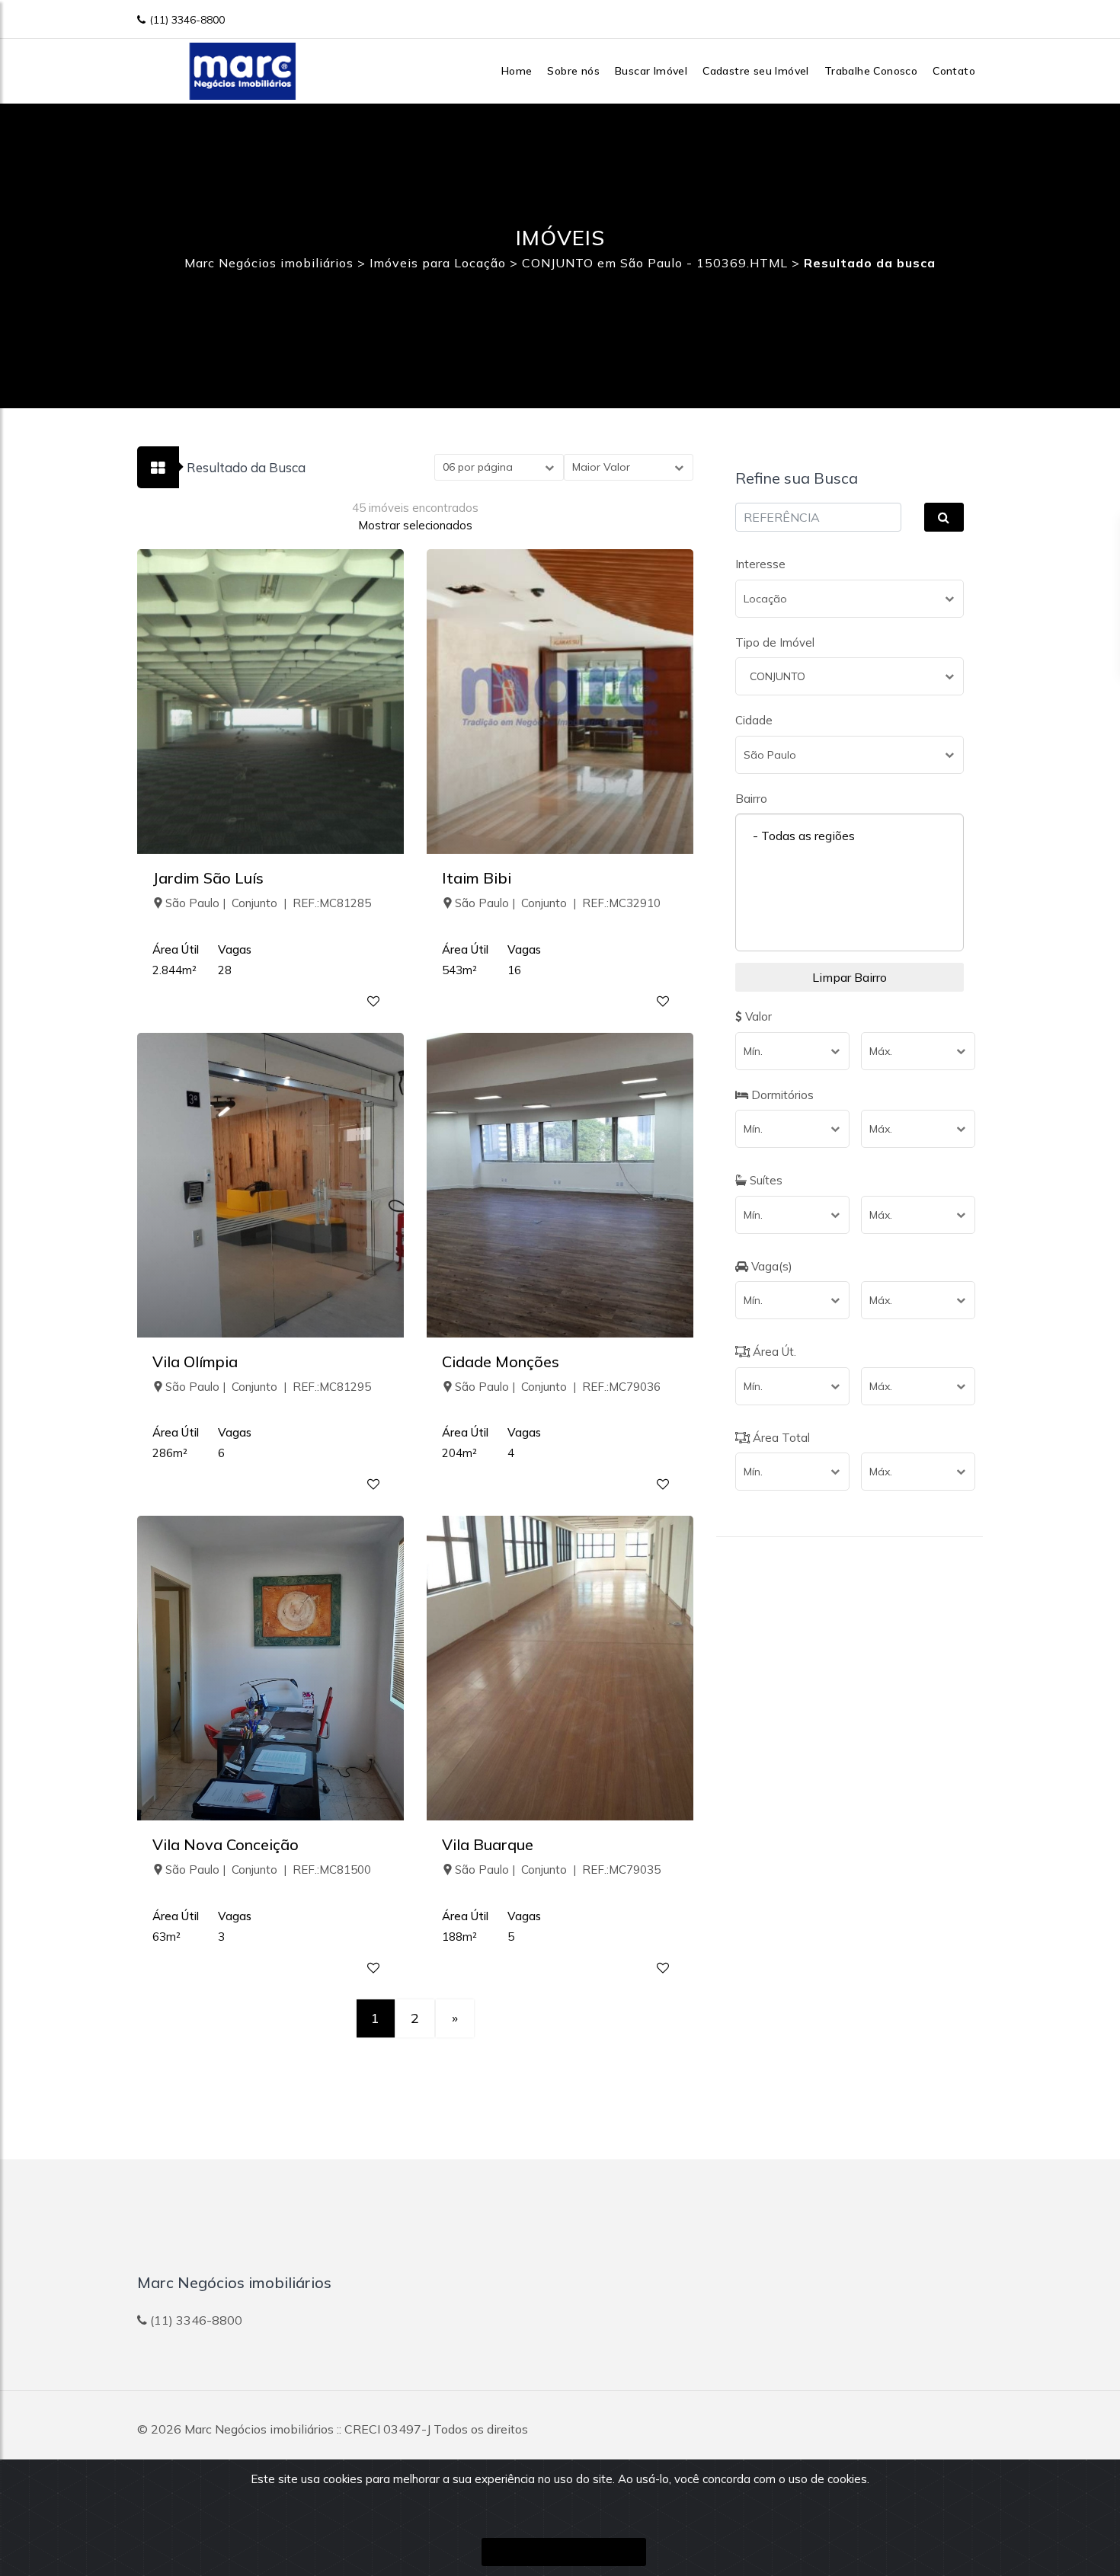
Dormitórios (781, 1095)
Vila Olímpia (195, 1362)
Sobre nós (573, 71)
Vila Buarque (488, 1844)
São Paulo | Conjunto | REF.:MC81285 (268, 903)
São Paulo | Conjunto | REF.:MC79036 (558, 1387)
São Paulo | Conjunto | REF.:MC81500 (268, 1870)
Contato (954, 71)
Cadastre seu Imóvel (756, 71)
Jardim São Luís (208, 878)
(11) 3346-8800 (187, 20)
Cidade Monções (501, 1362)
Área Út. (773, 1352)
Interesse (760, 564)
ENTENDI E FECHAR (564, 2552)
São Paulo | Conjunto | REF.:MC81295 (268, 1387)
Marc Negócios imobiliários (259, 2429)
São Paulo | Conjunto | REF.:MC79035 (558, 1870)
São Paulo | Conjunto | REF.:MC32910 (558, 903)
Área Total (780, 1438)
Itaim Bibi (477, 878)
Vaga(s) (770, 1266)
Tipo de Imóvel (775, 642)
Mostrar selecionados (415, 525)
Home (517, 71)
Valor (757, 1016)
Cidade (754, 720)
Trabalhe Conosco (871, 71)
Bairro (751, 799)
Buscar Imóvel (651, 71)
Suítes (765, 1180)
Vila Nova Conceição (226, 1844)
